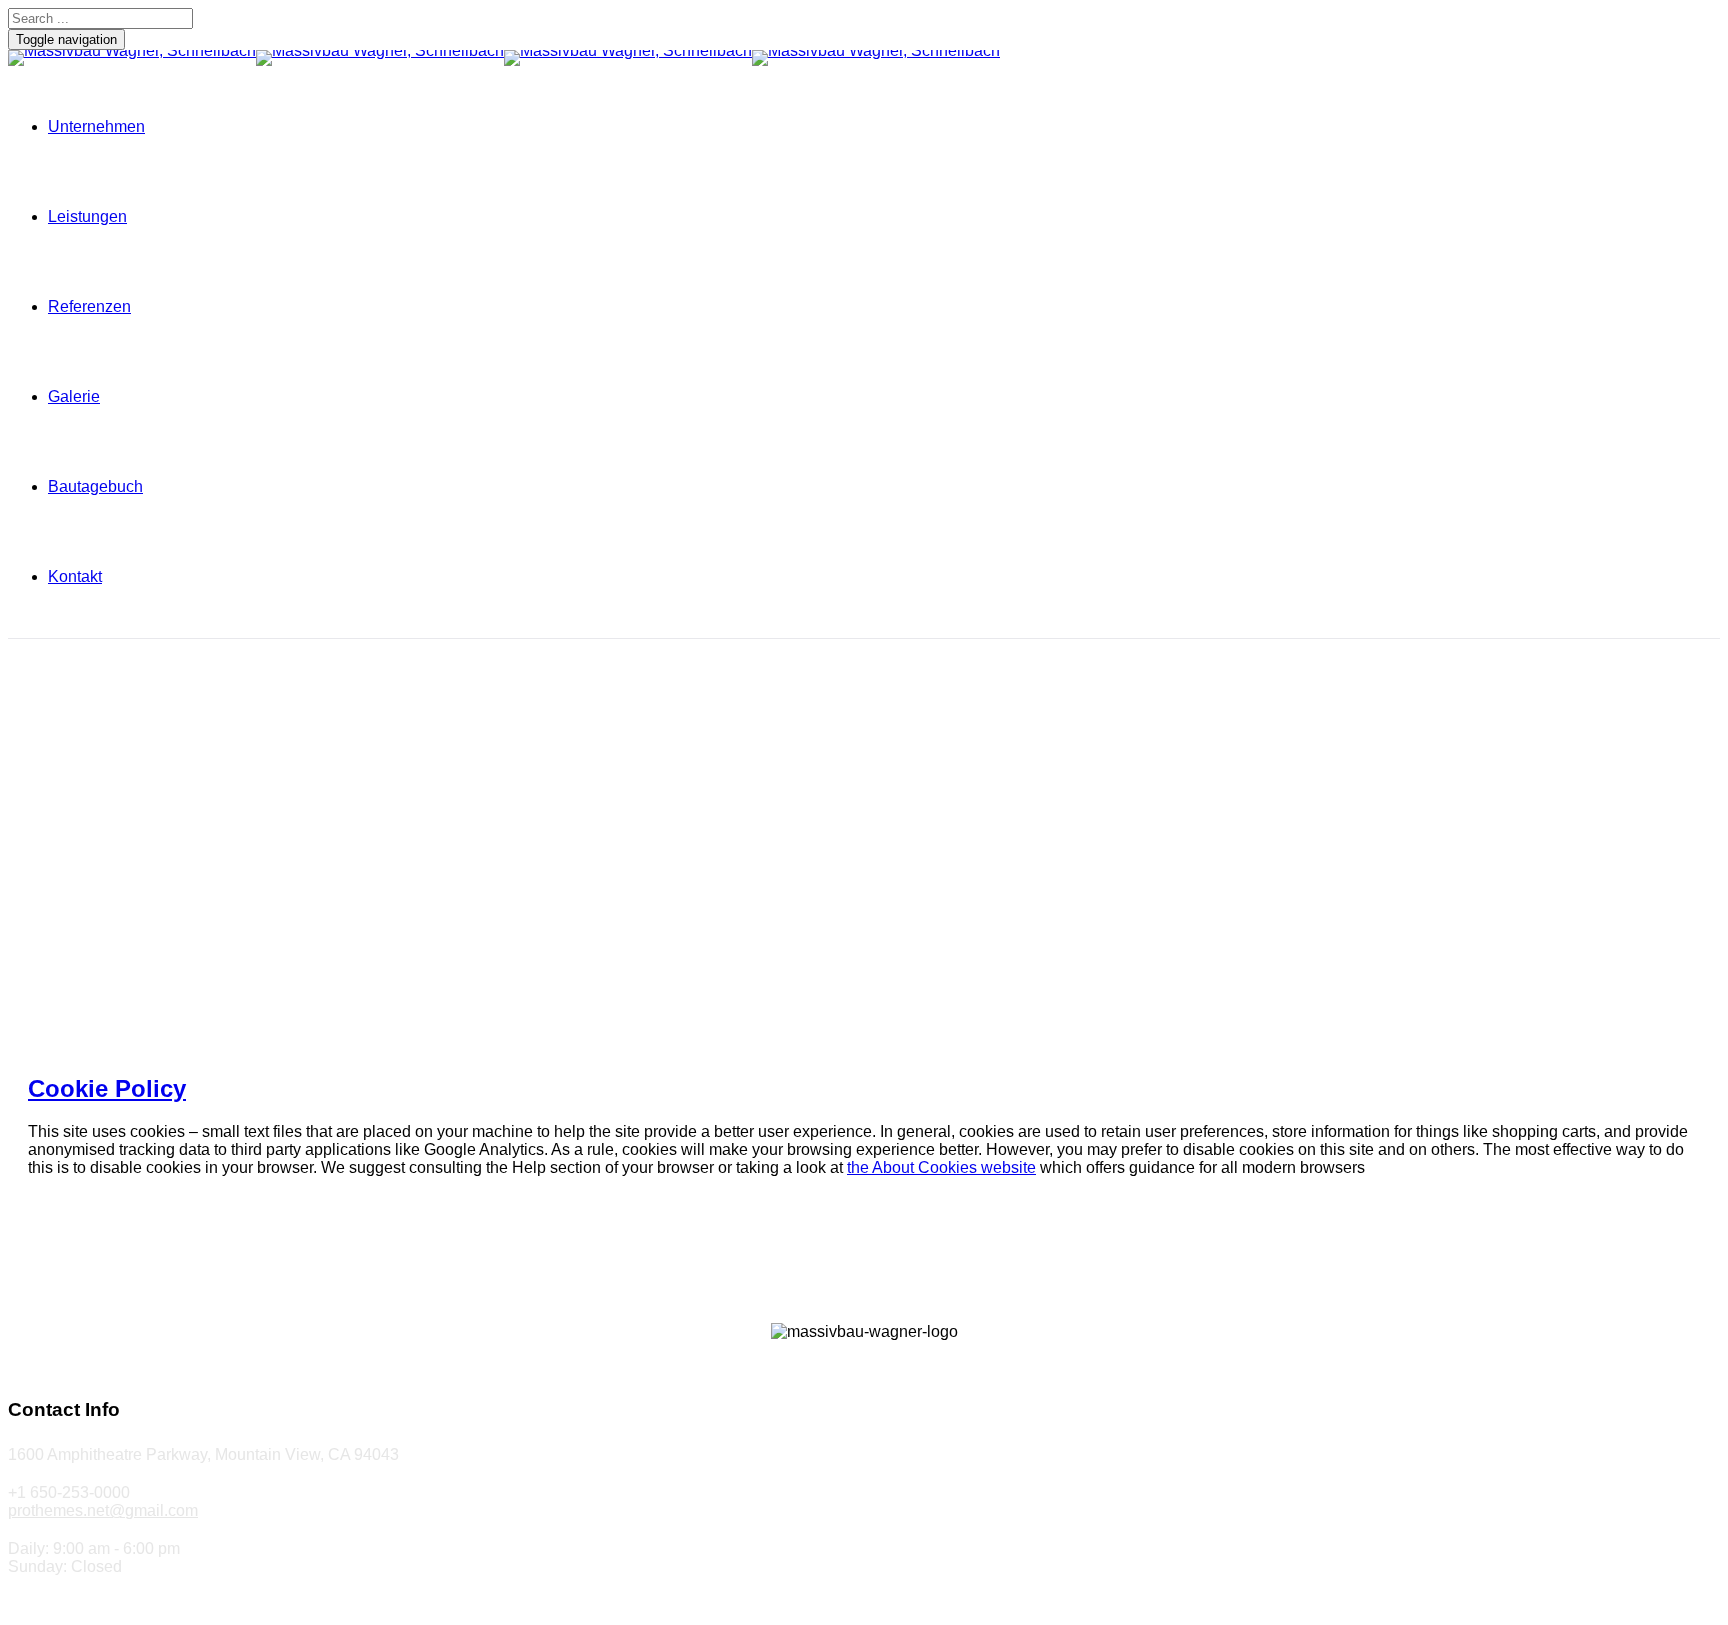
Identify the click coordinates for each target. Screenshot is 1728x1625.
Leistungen (87, 216)
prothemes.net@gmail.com (103, 1510)
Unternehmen (96, 126)
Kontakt (75, 576)
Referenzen (89, 306)
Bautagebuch (95, 486)
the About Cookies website (941, 1167)
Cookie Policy (107, 1088)
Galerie (74, 396)
